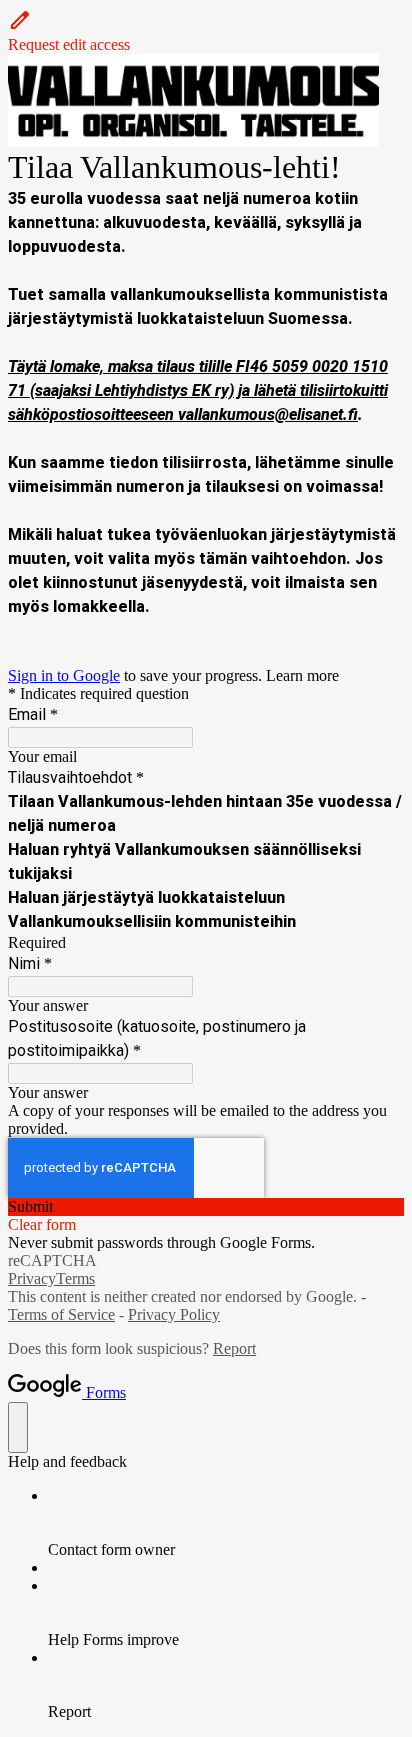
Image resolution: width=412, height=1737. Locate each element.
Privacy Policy (174, 1314)
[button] (206, 31)
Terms (75, 1278)
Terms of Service (61, 1314)
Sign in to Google (64, 675)
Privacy (32, 1278)
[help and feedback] (18, 1427)
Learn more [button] (302, 675)
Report (234, 1348)
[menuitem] (226, 1523)
